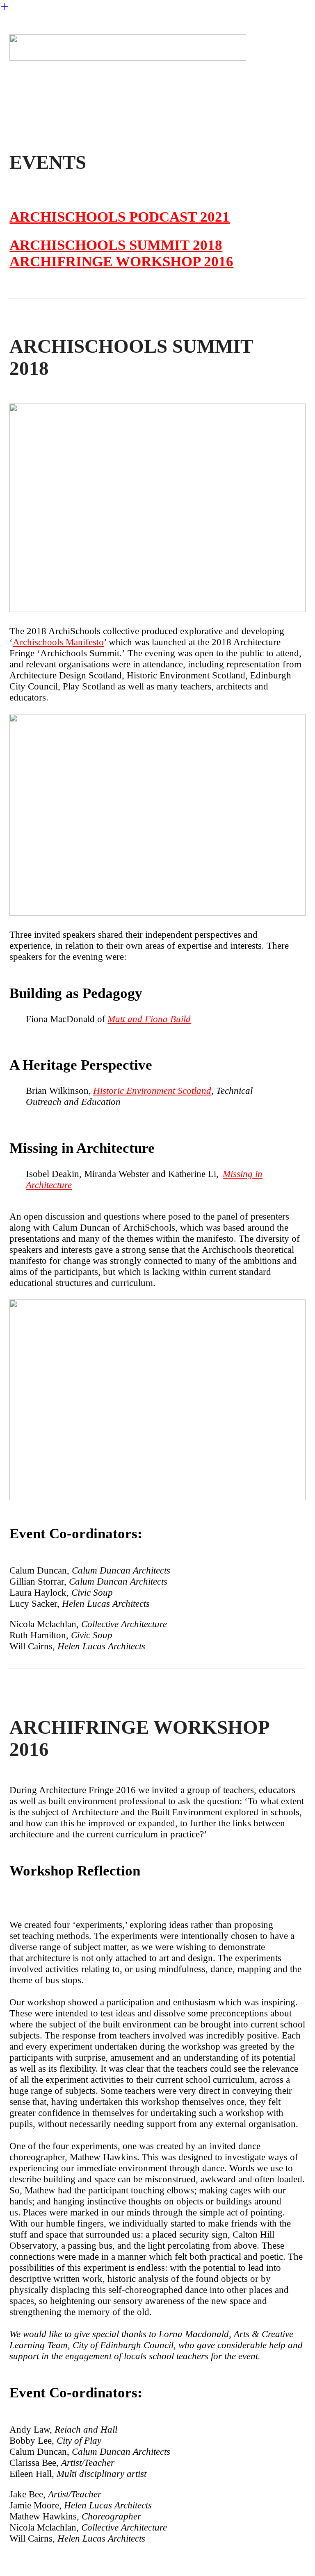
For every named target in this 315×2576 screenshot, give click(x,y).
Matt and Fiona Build (149, 1019)
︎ (5, 7)
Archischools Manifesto (58, 642)
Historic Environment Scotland (152, 1091)
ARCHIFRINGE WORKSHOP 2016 (121, 262)
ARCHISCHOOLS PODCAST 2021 (120, 217)
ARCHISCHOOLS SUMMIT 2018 (116, 245)
